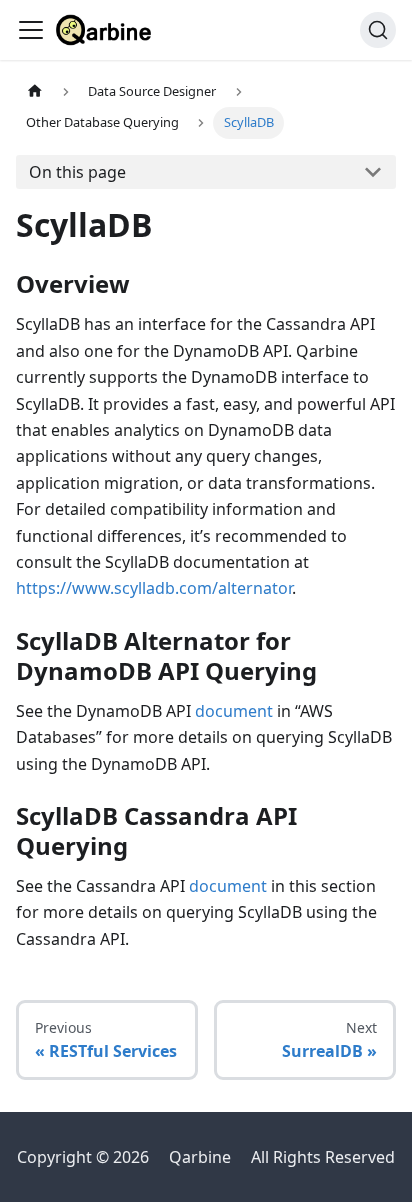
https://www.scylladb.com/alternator (154, 588)
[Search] (378, 30)
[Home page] (35, 91)
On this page (77, 172)
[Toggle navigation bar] (31, 30)
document (234, 711)
